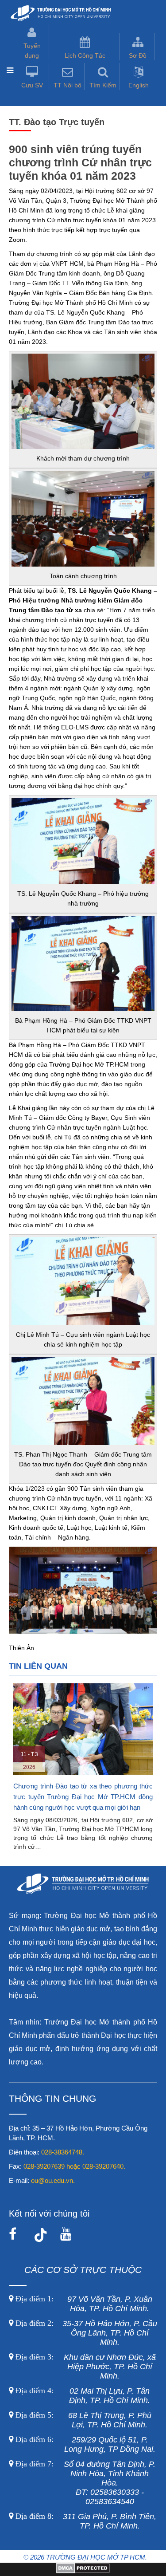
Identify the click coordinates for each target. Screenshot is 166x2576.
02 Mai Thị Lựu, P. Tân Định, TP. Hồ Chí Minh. (82, 2396)
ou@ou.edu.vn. (53, 2180)
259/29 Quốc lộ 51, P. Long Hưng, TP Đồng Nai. (85, 2444)
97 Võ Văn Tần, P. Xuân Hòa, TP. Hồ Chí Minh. (83, 2304)
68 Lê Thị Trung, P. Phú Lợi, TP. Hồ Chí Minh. (82, 2420)
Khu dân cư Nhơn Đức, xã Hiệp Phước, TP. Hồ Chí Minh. (85, 2367)
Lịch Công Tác (85, 55)
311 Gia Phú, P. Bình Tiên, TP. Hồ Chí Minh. (86, 2521)
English (139, 85)
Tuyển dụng (32, 51)
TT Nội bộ (68, 85)
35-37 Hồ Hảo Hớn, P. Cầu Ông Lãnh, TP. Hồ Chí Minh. (85, 2333)
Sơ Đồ (138, 55)
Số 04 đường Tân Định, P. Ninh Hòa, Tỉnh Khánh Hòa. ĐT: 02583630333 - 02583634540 (84, 2483)
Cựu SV (32, 85)
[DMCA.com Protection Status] (83, 2571)
